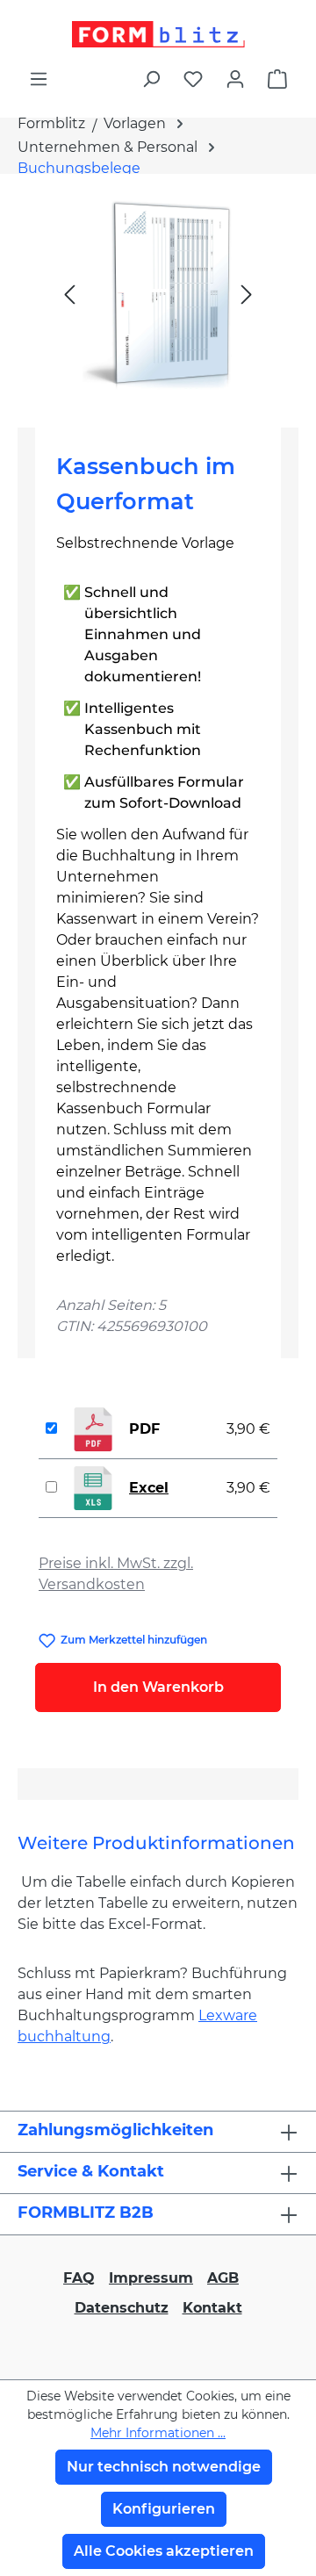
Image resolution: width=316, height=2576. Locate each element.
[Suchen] (151, 79)
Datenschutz (122, 2308)
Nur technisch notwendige (164, 2467)
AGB (223, 2278)
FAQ (79, 2278)
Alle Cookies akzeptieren (164, 2551)
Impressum (151, 2278)
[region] (158, 294)
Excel (149, 1488)
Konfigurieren (164, 2509)
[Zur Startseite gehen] (158, 34)
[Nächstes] (247, 294)
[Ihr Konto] (235, 79)
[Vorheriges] (69, 294)
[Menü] (39, 79)
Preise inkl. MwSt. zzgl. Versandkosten (116, 1574)
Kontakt (212, 2308)
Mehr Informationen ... (158, 2433)
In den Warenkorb (158, 1687)
